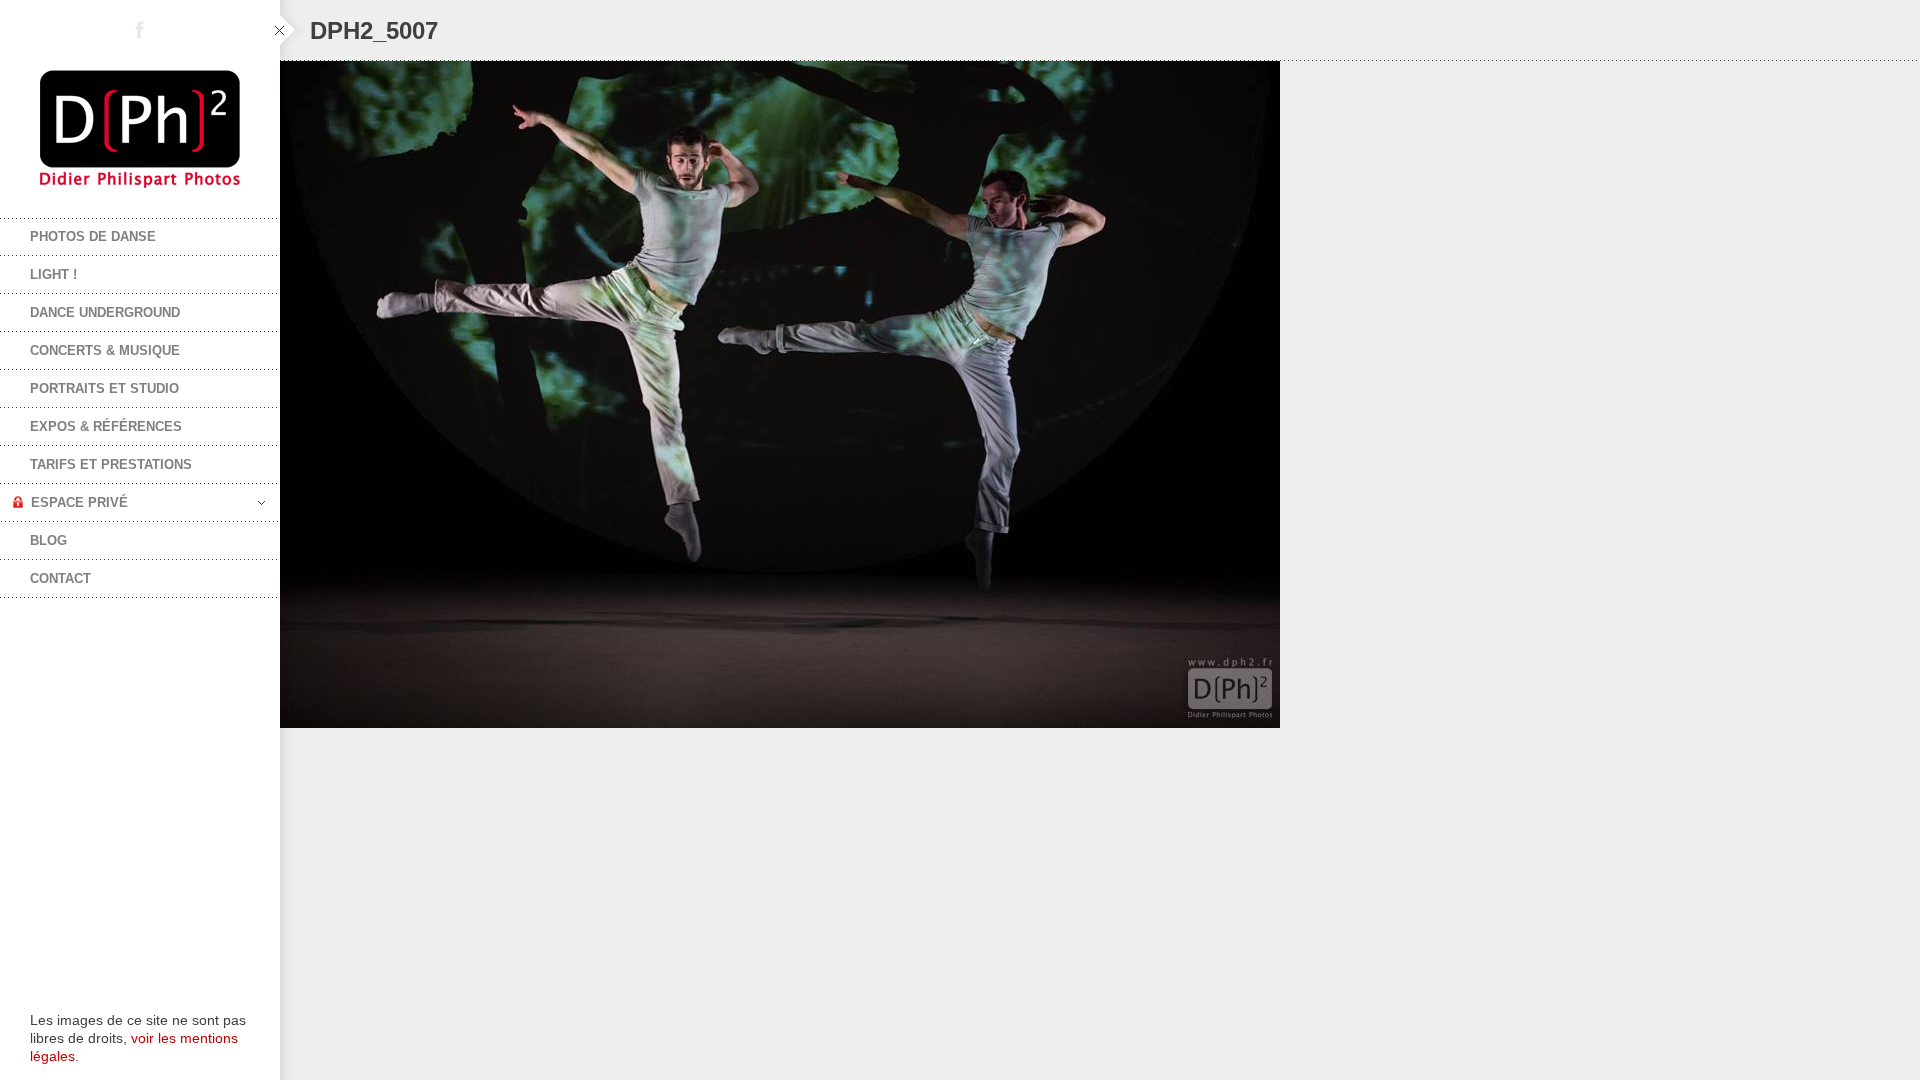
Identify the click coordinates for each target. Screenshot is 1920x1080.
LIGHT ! (53, 274)
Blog (48, 540)
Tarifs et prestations (111, 464)
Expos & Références (106, 426)
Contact (60, 578)
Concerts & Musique (105, 350)
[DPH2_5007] (1100, 394)
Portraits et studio (104, 388)
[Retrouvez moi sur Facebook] (140, 30)
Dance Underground (105, 312)
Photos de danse (93, 236)
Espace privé (79, 502)
